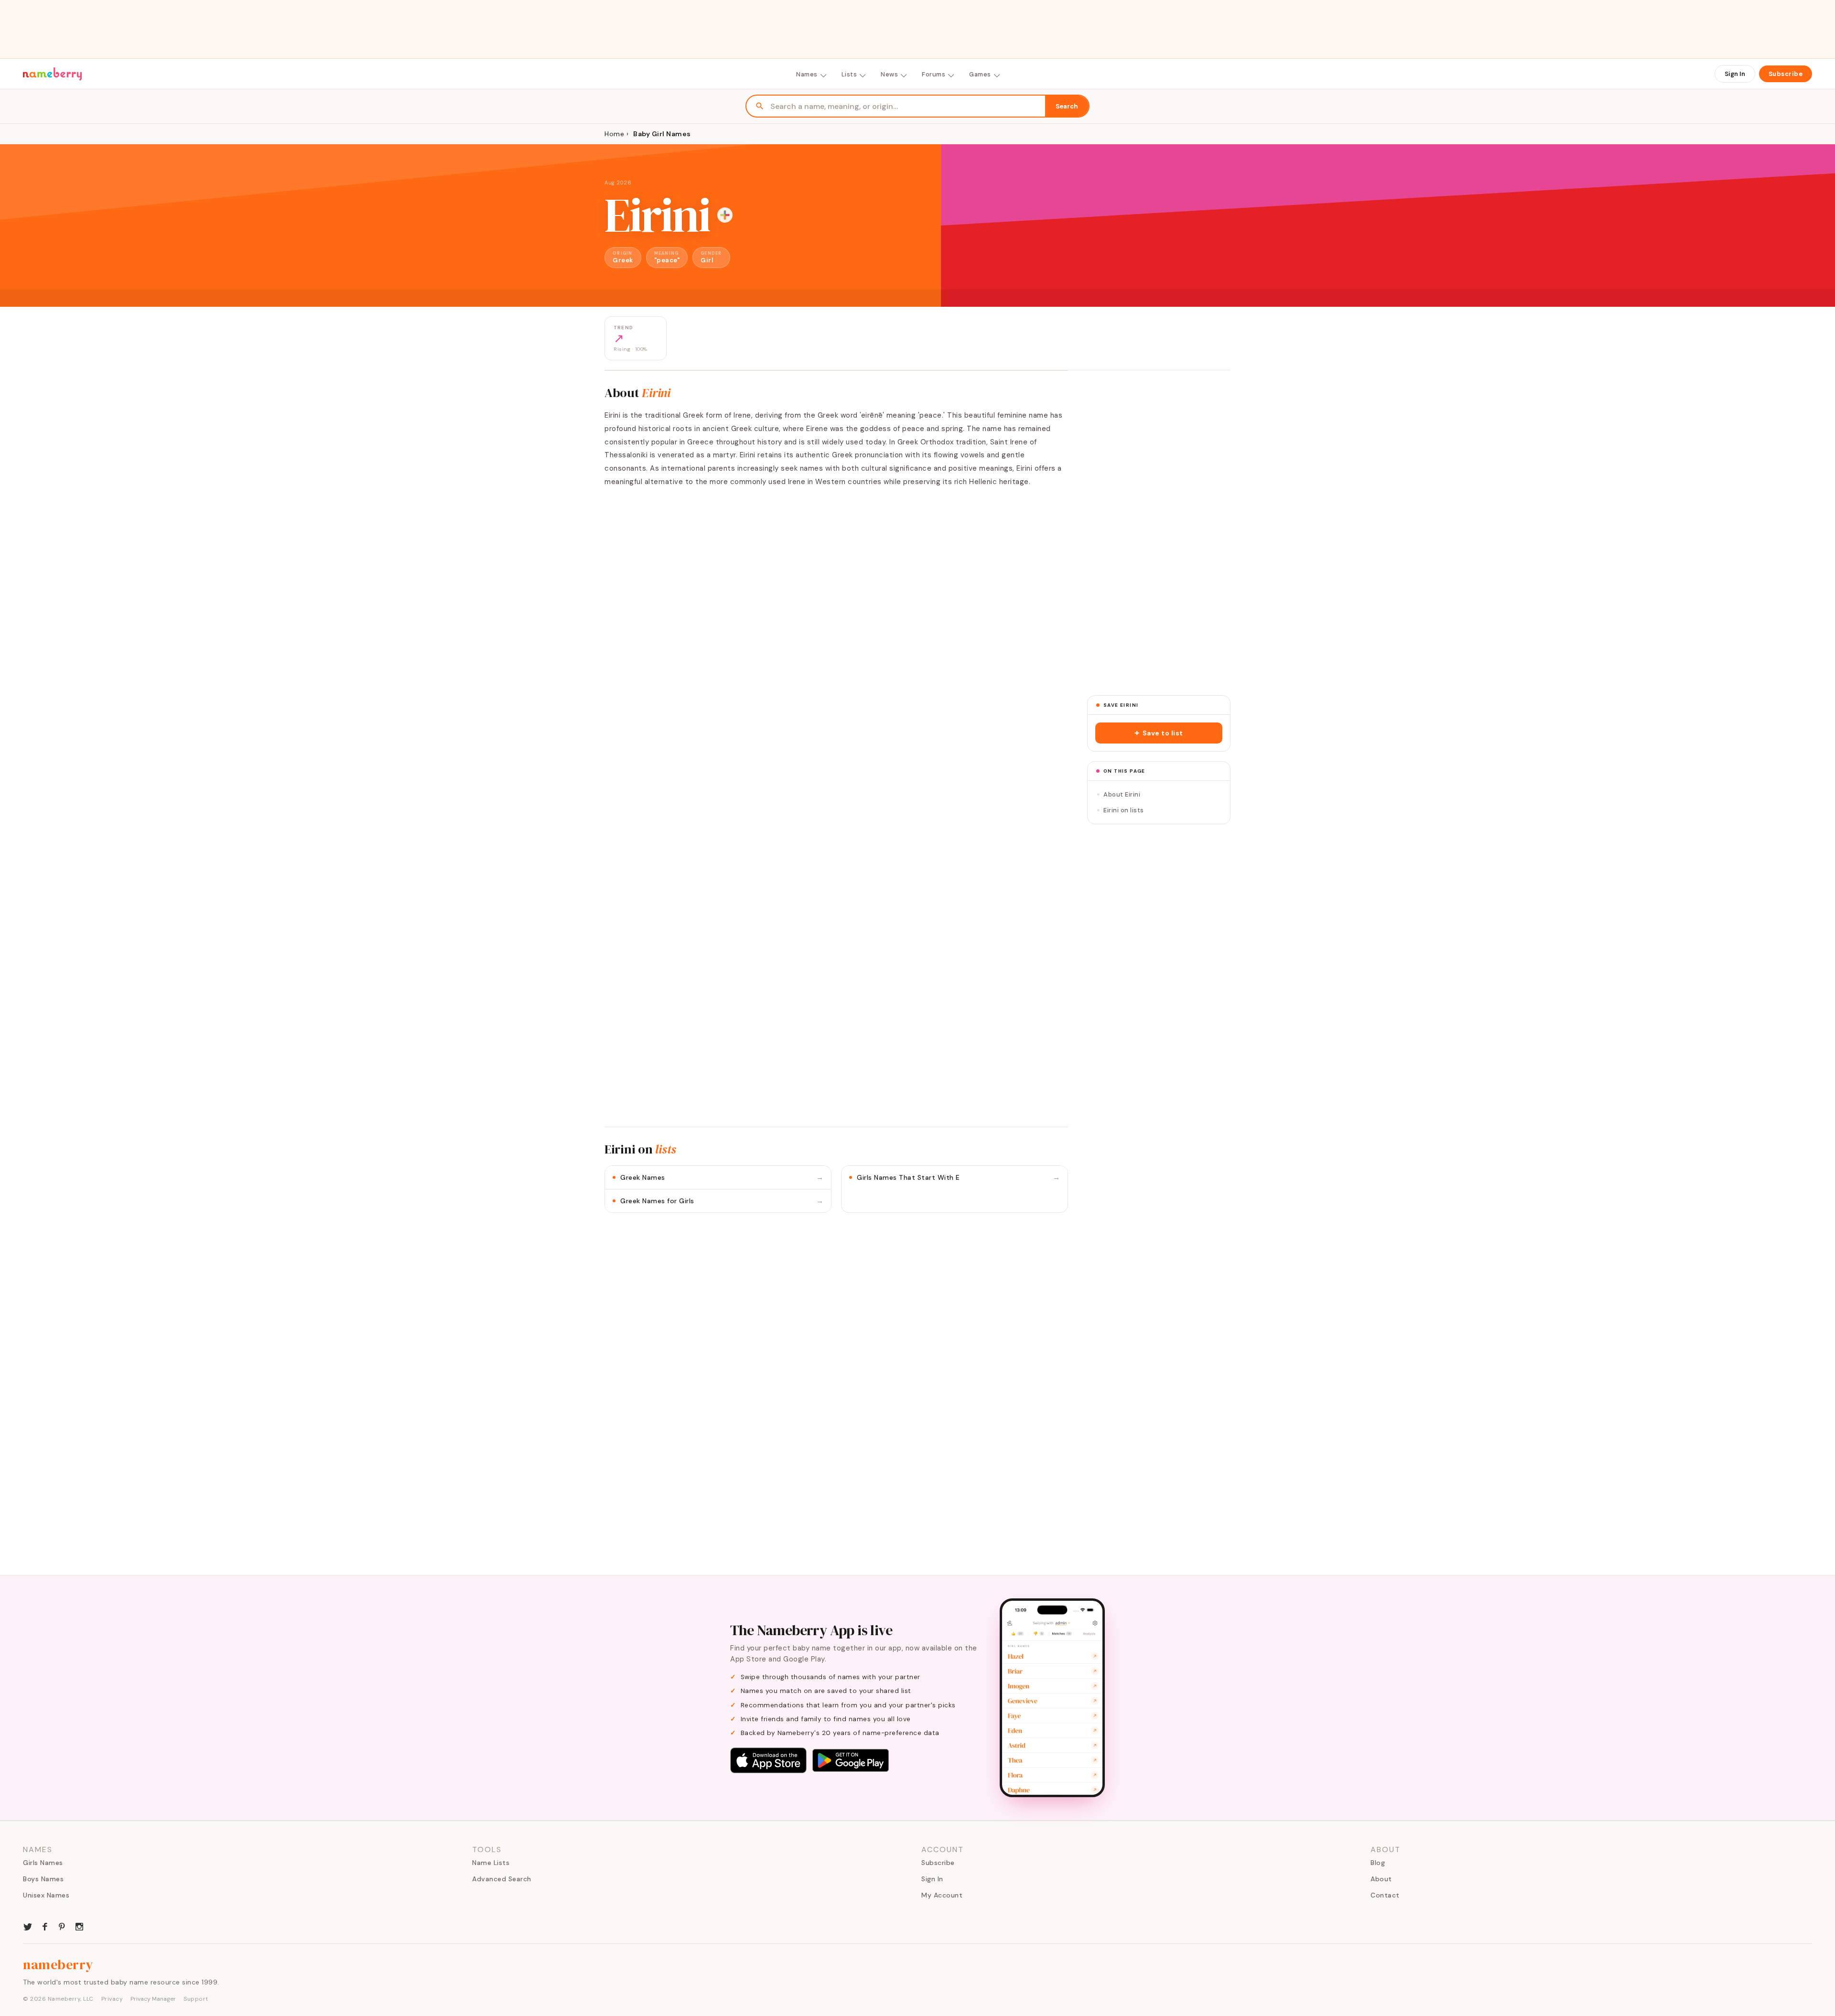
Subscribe (1786, 74)
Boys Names (43, 1879)
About (1381, 1879)
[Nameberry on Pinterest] (62, 1926)
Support (196, 1999)
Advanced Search (502, 1879)
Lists (849, 74)
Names (807, 74)
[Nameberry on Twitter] (28, 1926)
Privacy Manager (153, 1999)
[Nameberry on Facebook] (45, 1926)
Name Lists (491, 1863)
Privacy (112, 1999)
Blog (1378, 1863)
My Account (942, 1895)
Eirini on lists (1124, 810)
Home (614, 134)
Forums (934, 74)
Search (1067, 106)
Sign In (1735, 74)
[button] (1159, 733)
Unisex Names (46, 1895)
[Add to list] (725, 215)
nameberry (58, 1964)
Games (980, 74)
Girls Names (43, 1863)
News (889, 74)
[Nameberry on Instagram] (79, 1926)
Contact (1385, 1895)
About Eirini (1122, 794)
